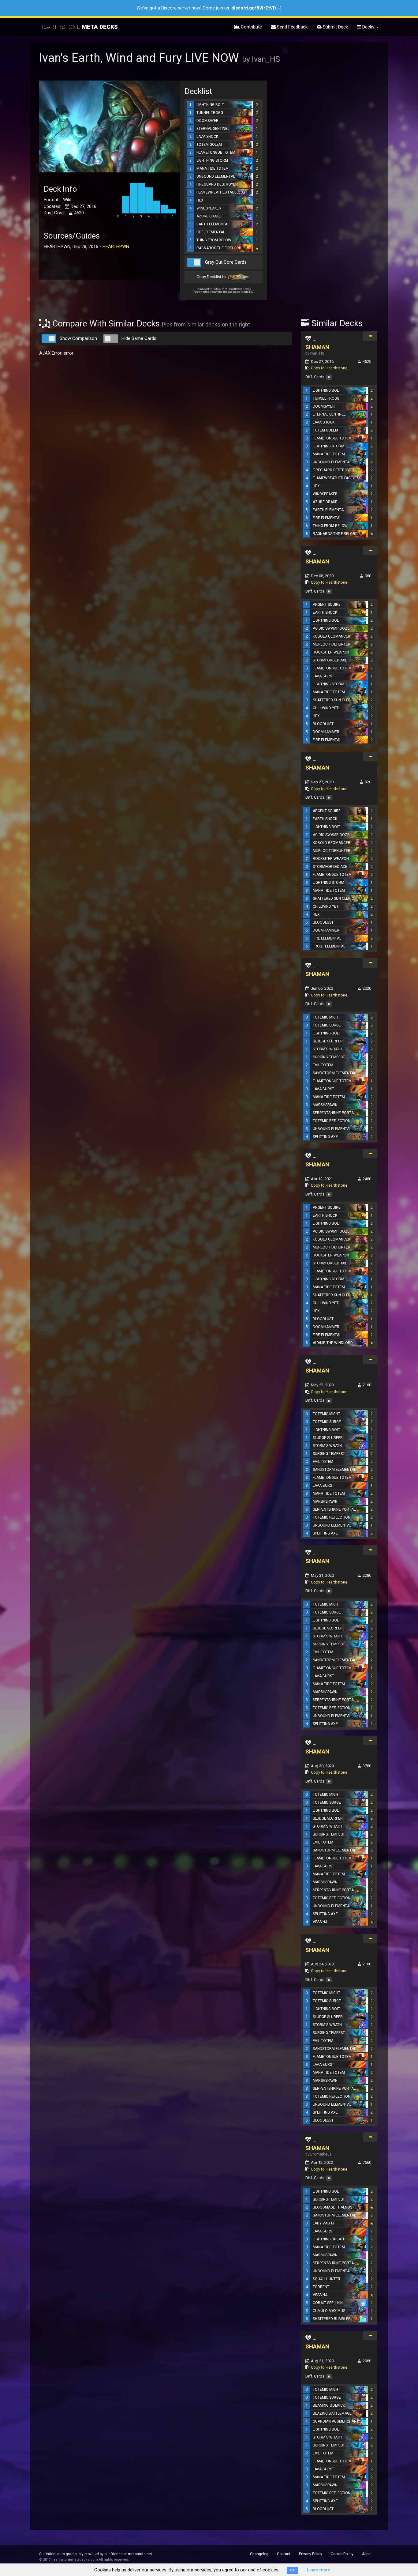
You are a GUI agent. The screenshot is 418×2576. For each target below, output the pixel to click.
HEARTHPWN (116, 247)
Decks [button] (368, 27)
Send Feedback (292, 27)
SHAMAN (317, 347)
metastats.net (140, 2554)
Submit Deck (335, 27)
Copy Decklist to (212, 277)
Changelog (259, 2554)
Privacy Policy (311, 2554)
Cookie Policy (342, 2554)
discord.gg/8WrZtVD (254, 8)
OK (292, 2570)
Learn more (319, 2570)
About (367, 2554)
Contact (284, 2554)
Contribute (251, 27)
